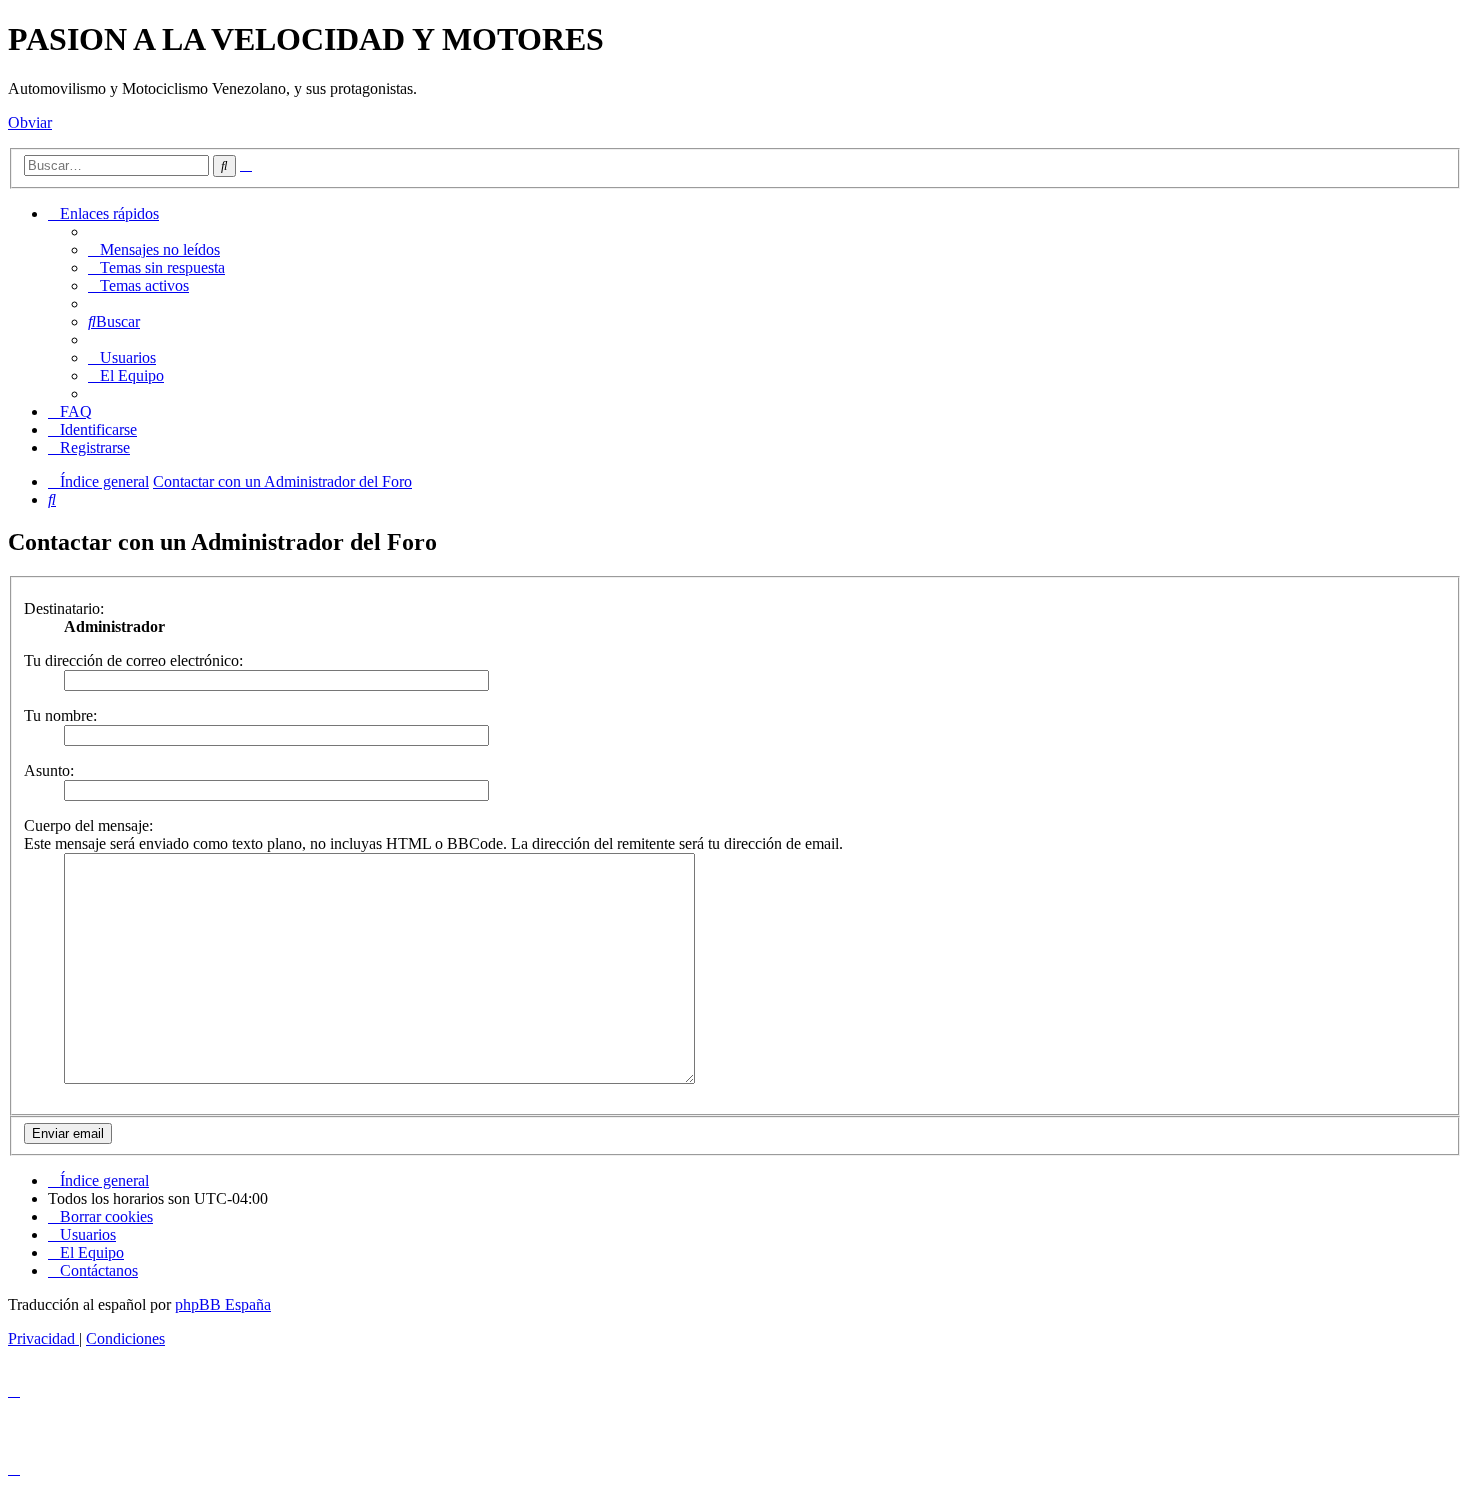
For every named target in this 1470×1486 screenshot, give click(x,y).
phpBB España (223, 1304)
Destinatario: (64, 608)
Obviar (30, 122)
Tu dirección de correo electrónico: (133, 660)
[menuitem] (154, 249)
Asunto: (49, 770)
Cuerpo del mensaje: (88, 825)
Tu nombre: (60, 715)
